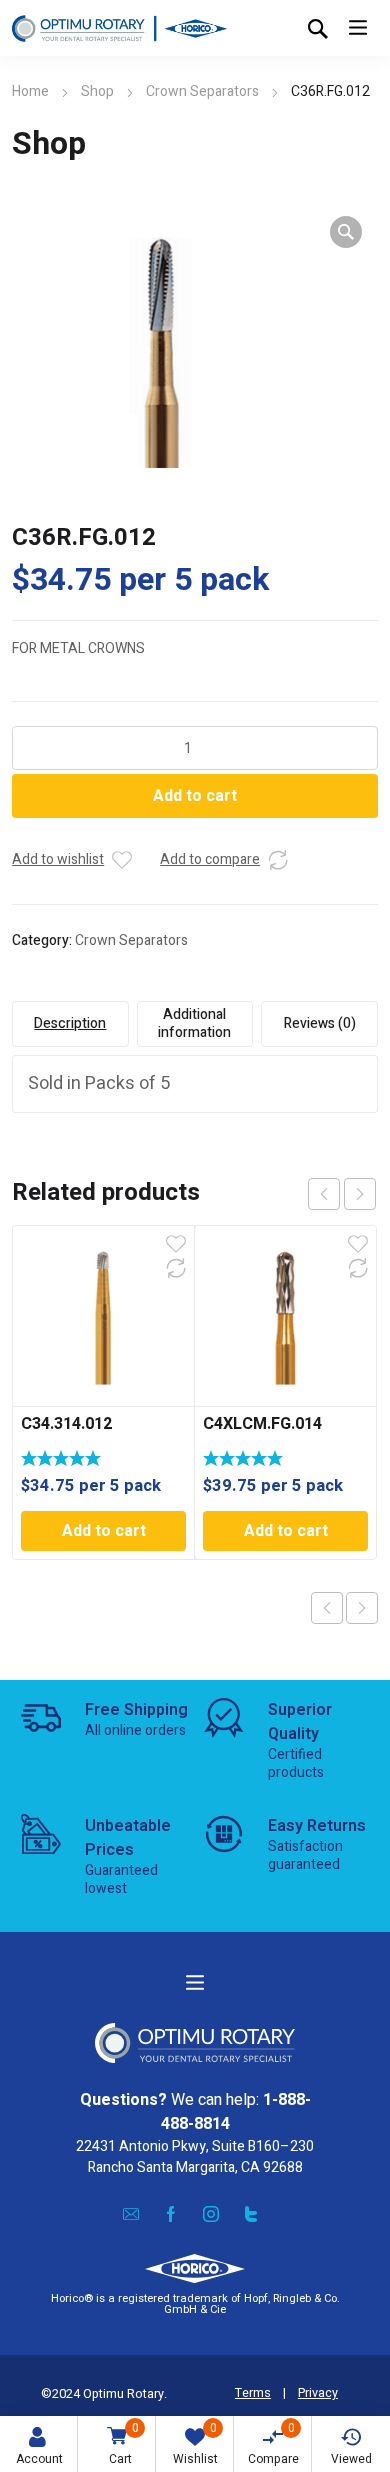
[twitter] (251, 2214)
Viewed (351, 2459)
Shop (97, 91)
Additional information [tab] (194, 1023)
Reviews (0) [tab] (320, 1023)
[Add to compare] (278, 860)
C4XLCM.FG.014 (262, 1424)
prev (324, 1194)
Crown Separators (202, 91)
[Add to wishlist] (122, 860)
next (360, 1194)
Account (39, 2459)
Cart (124, 2443)
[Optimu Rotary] (119, 28)
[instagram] (211, 2214)
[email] (131, 2214)
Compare (273, 2443)
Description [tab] (70, 1023)
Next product (362, 1608)
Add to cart (195, 796)
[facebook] (171, 2214)
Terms (253, 2393)
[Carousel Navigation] (342, 1194)
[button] (346, 232)
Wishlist (195, 2443)
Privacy (318, 2393)
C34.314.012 (66, 1424)
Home (30, 91)
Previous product (327, 1608)
